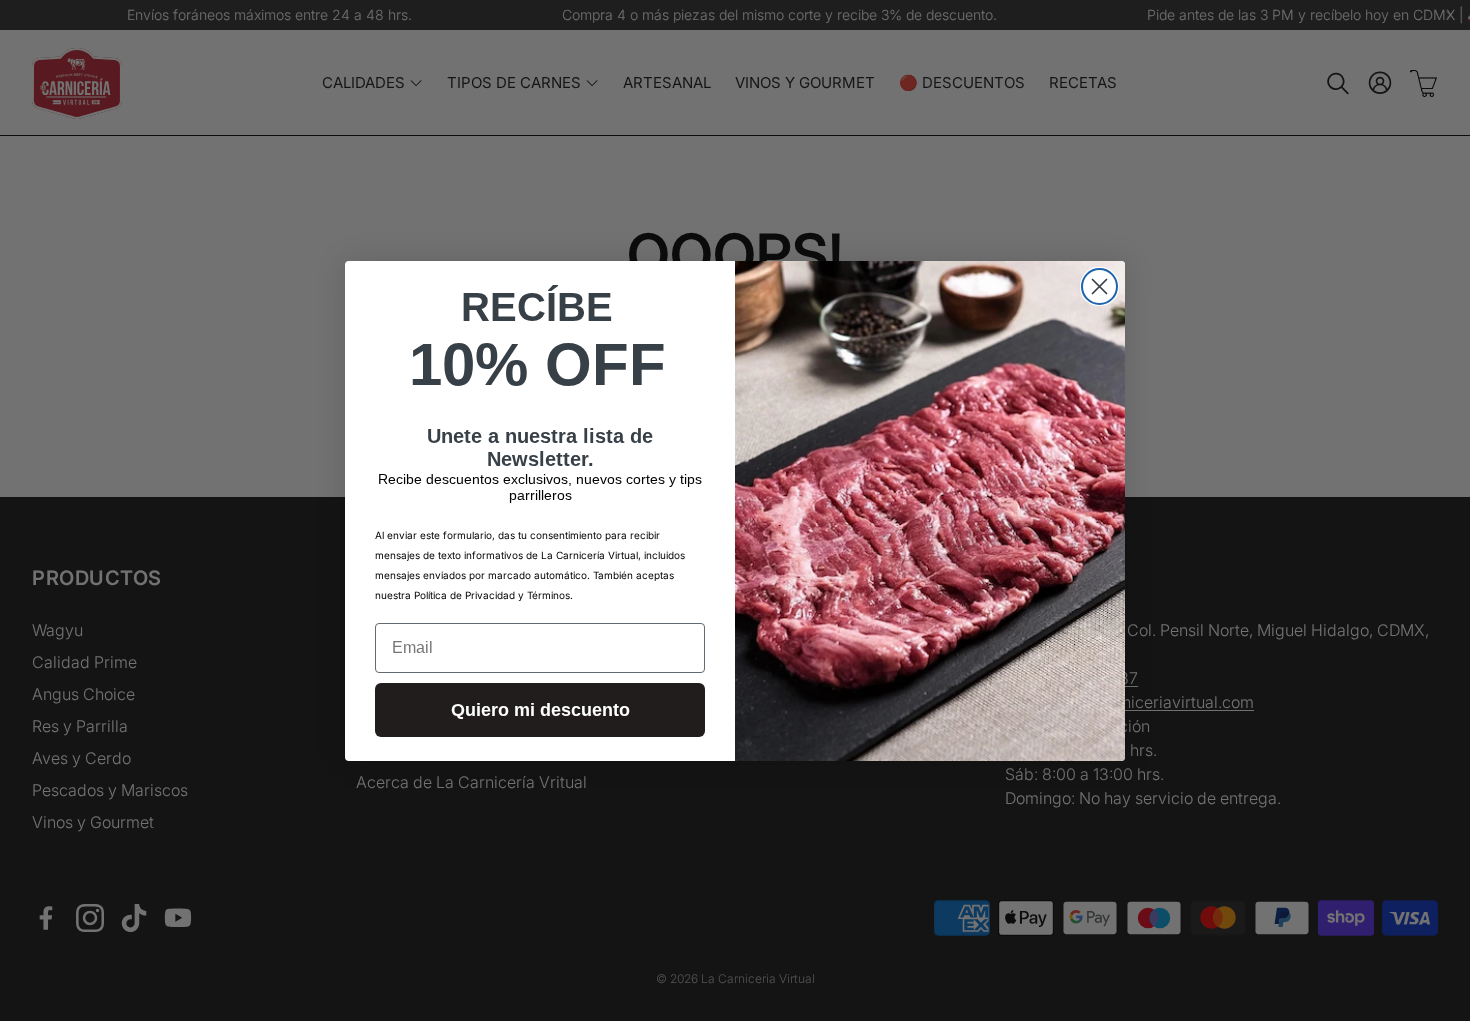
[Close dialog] (1099, 286)
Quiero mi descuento (540, 710)
